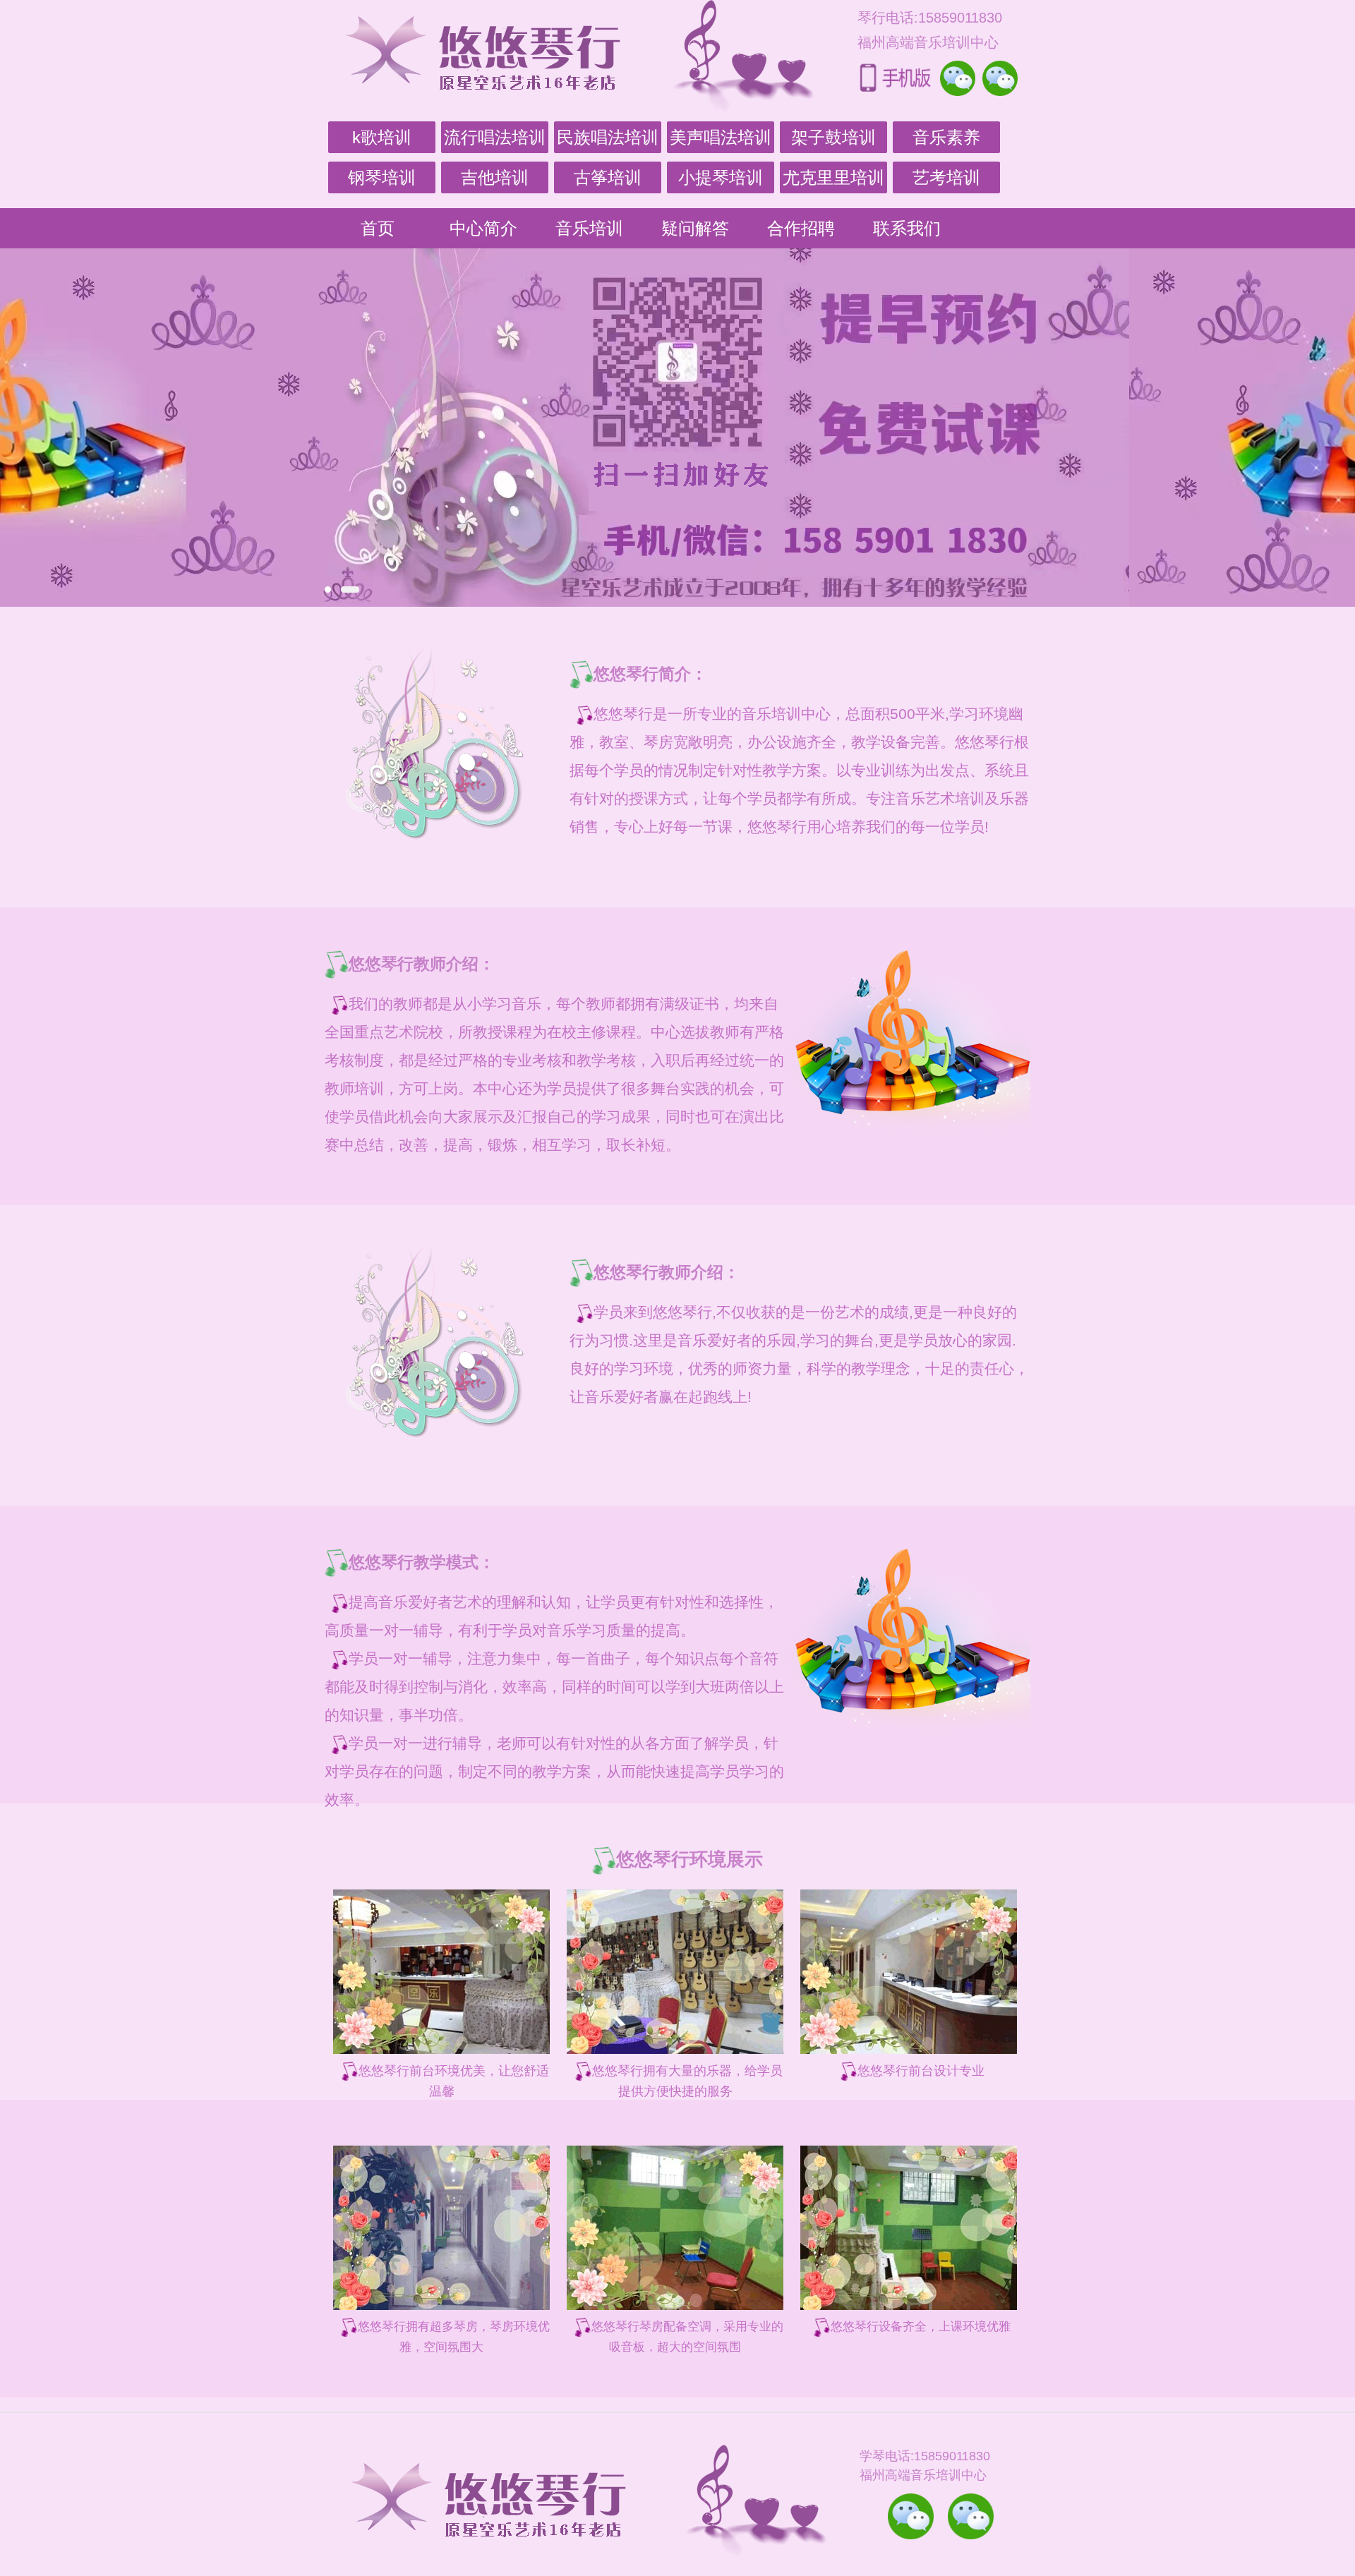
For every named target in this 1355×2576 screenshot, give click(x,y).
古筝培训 (608, 177)
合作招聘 (801, 228)
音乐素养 (946, 137)
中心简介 (483, 228)
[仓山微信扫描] (971, 2516)
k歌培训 (382, 137)
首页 (378, 228)
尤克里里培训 (833, 177)
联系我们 (907, 228)
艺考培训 (946, 177)
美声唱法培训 (721, 137)
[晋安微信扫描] (911, 2516)
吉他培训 (495, 177)
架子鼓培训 (833, 137)
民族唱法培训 (608, 137)
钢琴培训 (382, 177)
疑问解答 (695, 228)
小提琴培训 (721, 177)
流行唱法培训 (495, 137)
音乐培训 (589, 228)
